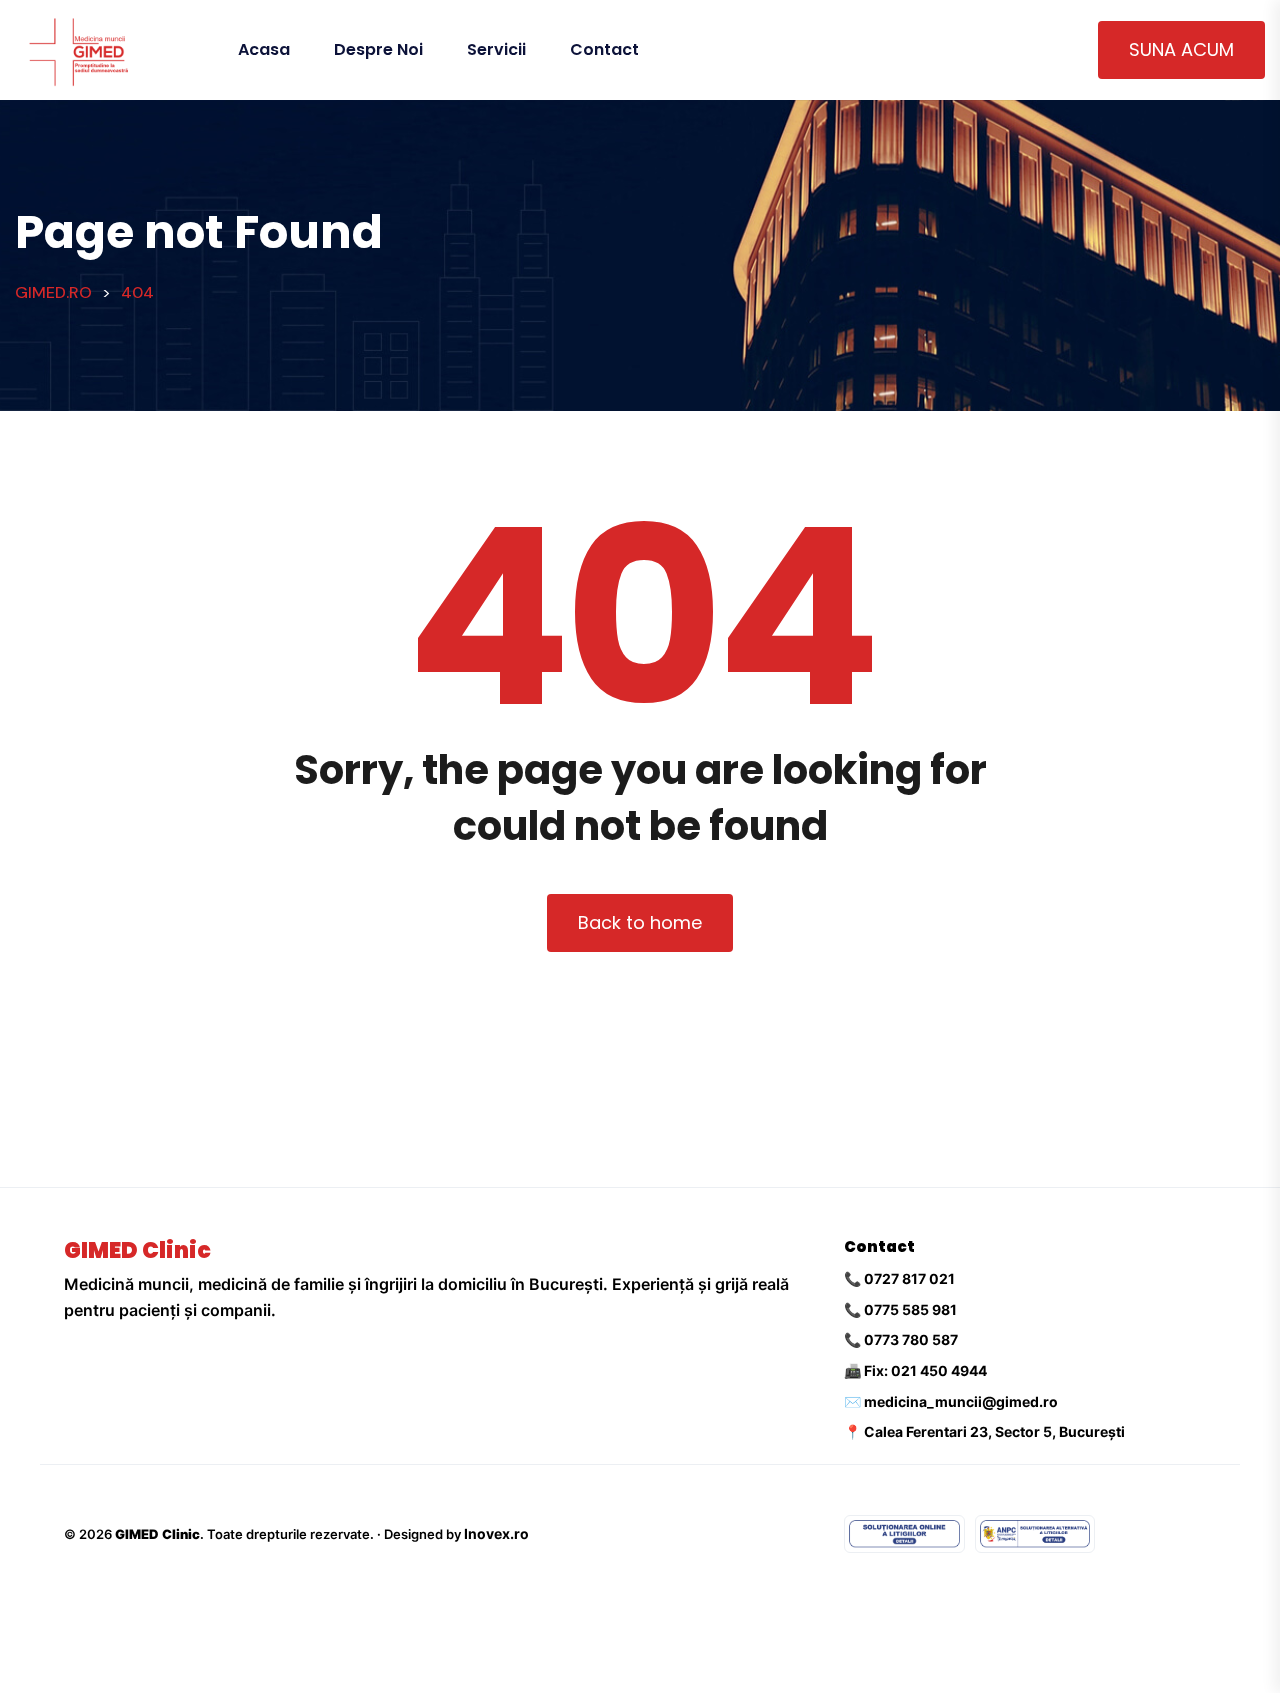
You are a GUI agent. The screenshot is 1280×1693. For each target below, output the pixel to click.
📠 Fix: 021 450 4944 (915, 1370)
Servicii (496, 49)
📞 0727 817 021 (899, 1278)
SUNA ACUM (1181, 49)
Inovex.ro (496, 1533)
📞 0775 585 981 (900, 1309)
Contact (604, 49)
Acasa (264, 49)
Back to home (640, 922)
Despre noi (378, 49)
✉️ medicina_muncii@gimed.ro (951, 1401)
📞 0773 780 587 (901, 1339)
